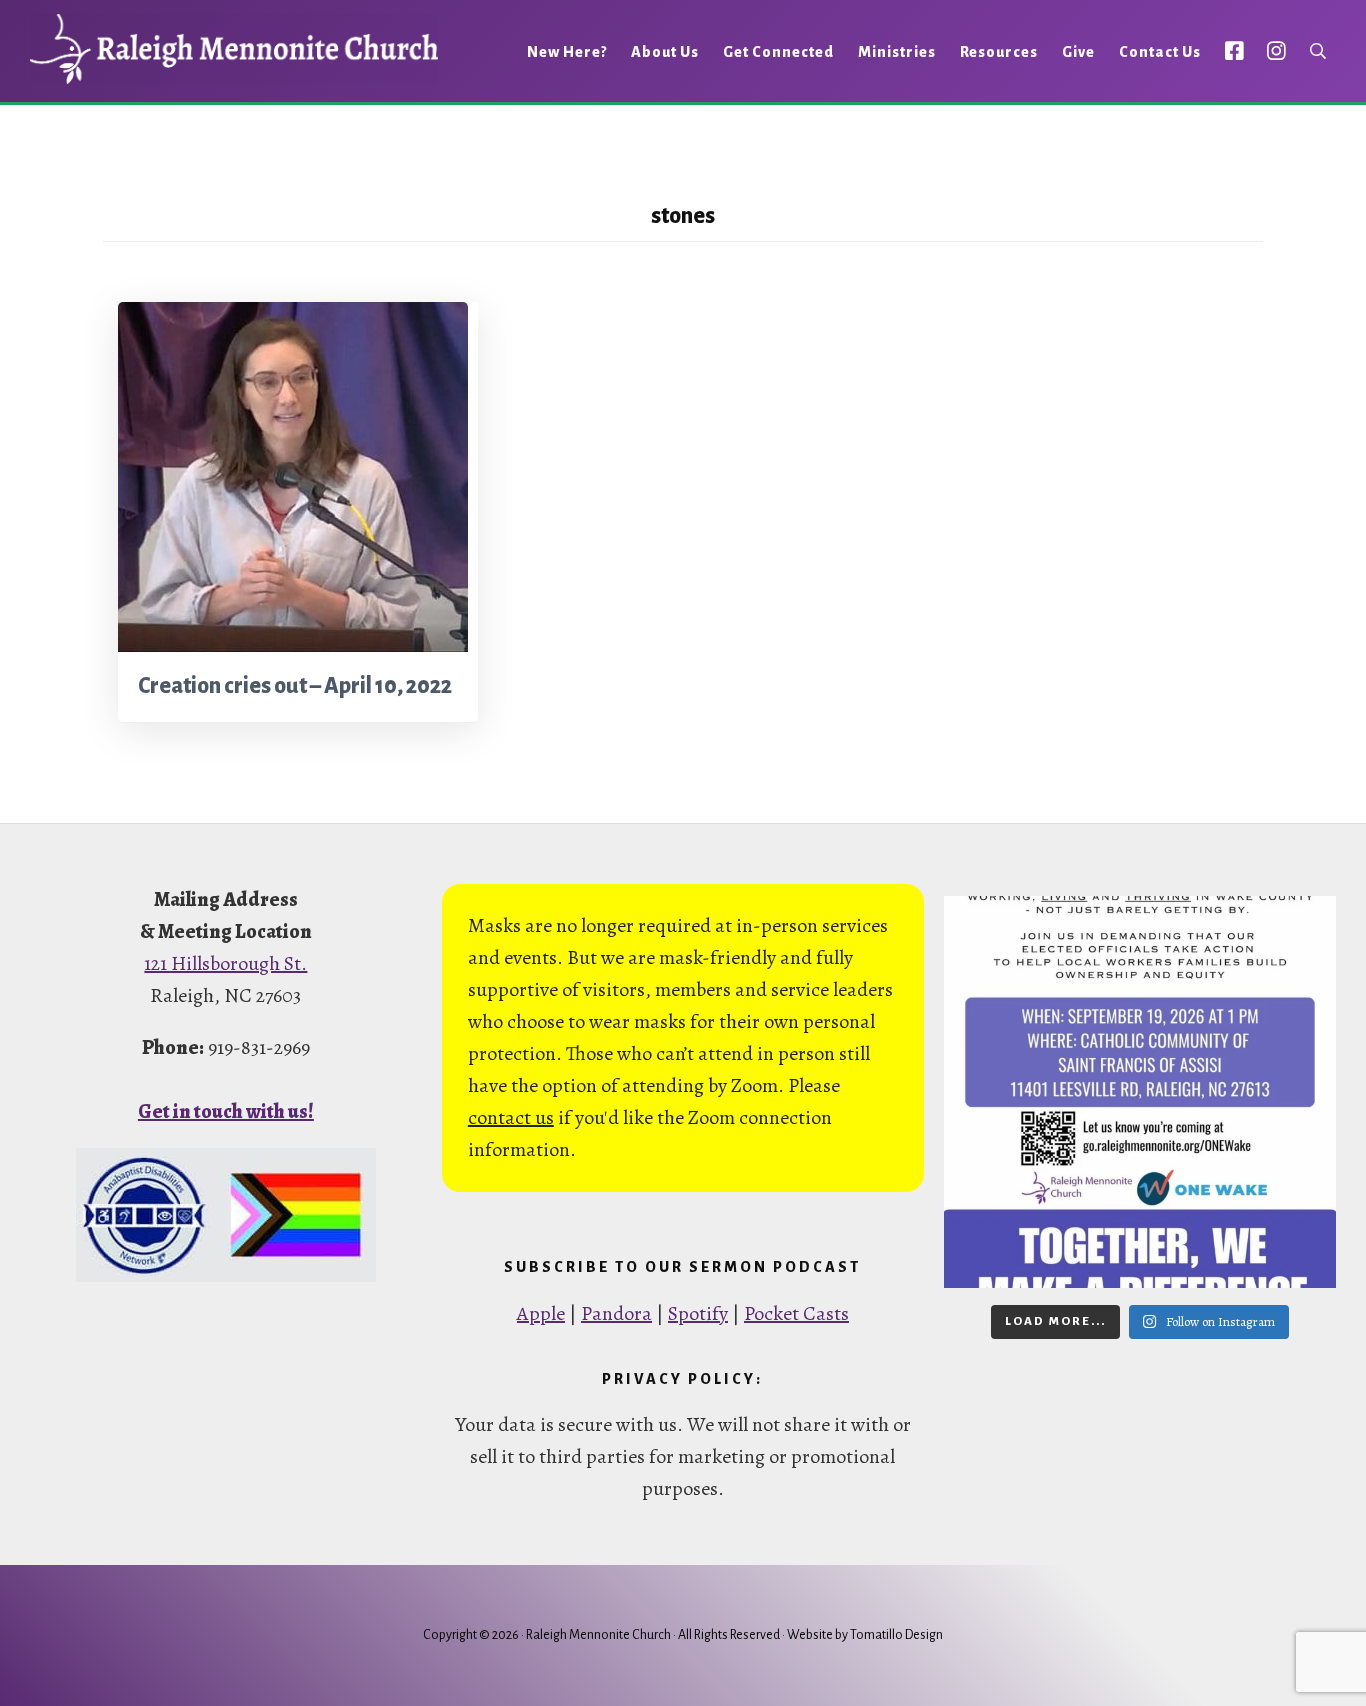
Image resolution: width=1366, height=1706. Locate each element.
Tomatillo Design (896, 1635)
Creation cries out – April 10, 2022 (295, 686)
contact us (511, 1117)
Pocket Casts (796, 1313)
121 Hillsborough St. (225, 963)
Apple (541, 1313)
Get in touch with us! (226, 1111)
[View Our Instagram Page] (1276, 50)
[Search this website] (1318, 51)
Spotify (698, 1313)
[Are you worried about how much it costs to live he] (1140, 1092)
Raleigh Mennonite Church (234, 49)
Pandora (616, 1313)
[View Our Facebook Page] (1234, 50)
